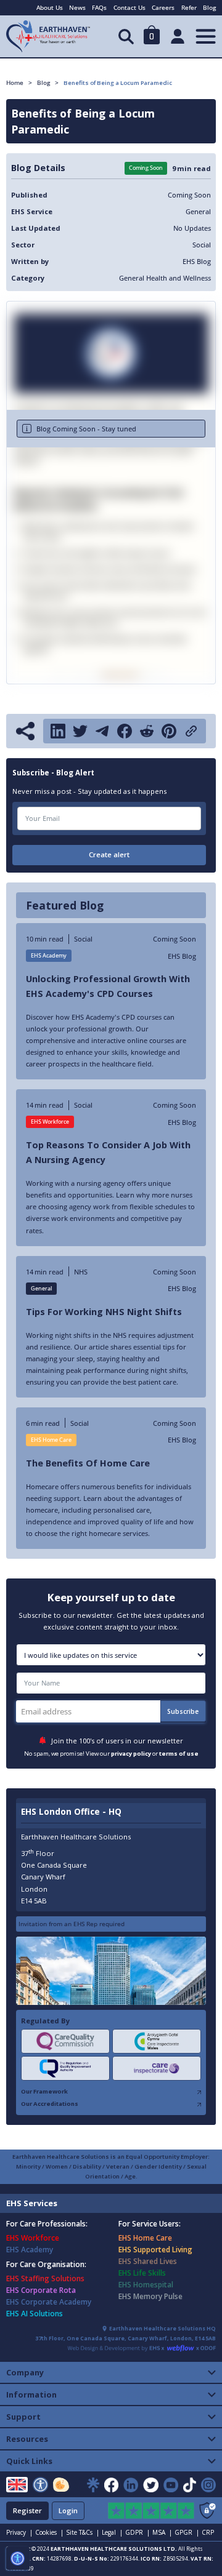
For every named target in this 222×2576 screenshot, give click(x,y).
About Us (50, 7)
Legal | (112, 2532)
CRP (208, 2532)
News (77, 7)
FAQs (99, 7)
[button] (151, 37)
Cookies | (49, 2532)
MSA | (162, 2532)
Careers (163, 7)
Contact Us (129, 7)
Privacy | (19, 2532)
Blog (209, 7)
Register (27, 2510)
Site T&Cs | (83, 2532)
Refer (189, 7)
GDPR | (138, 2532)
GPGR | (187, 2532)
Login (68, 2510)
